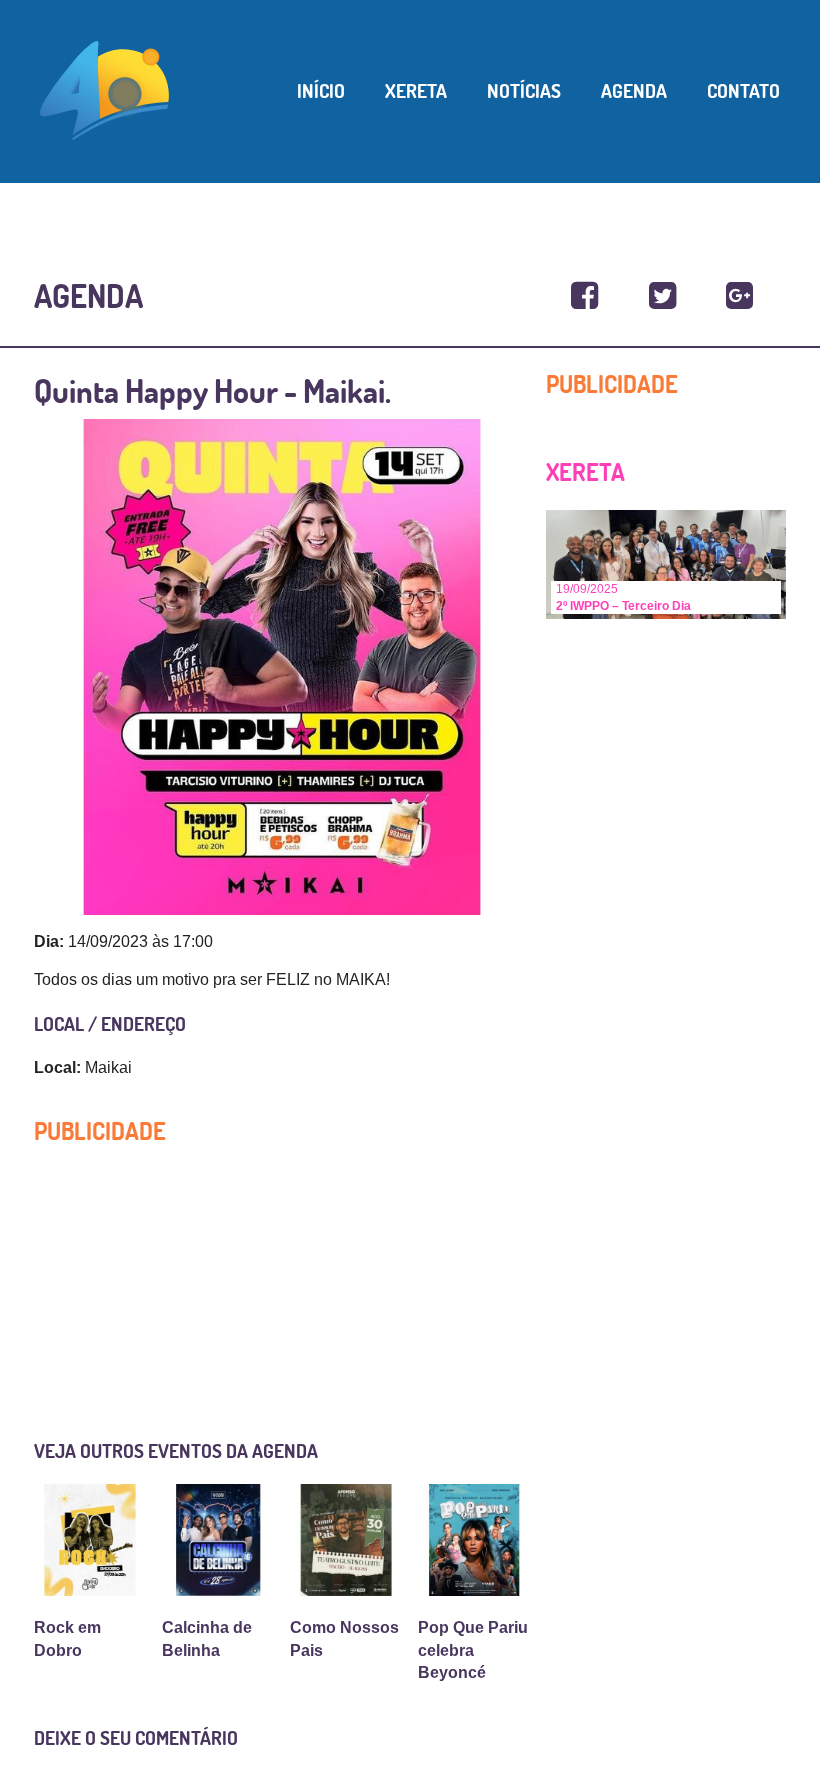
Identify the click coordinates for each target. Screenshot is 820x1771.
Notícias (524, 91)
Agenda (634, 91)
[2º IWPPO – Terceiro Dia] (666, 563)
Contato (743, 91)
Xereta (416, 91)
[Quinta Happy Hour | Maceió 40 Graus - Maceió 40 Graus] (585, 296)
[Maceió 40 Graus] (105, 89)
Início (321, 91)
